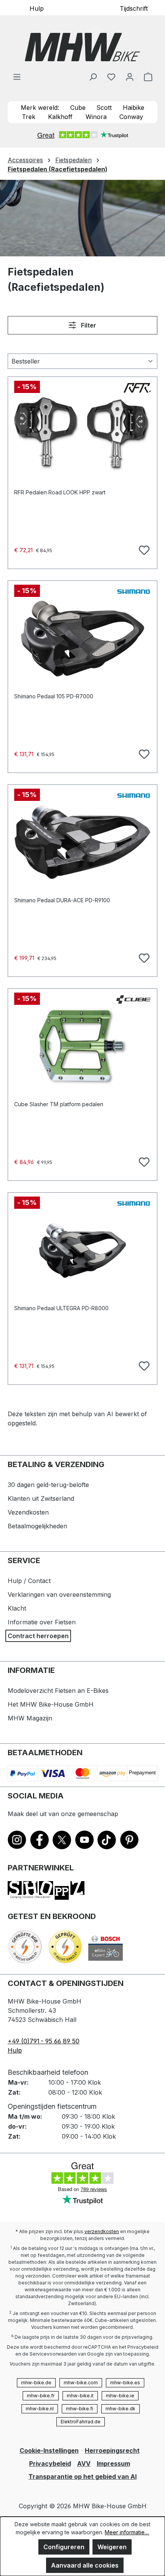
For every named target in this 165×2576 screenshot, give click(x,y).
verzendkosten (102, 2231)
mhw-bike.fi (80, 2409)
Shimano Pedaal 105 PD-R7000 (54, 696)
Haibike (134, 108)
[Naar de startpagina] (82, 47)
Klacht (17, 1608)
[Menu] (17, 77)
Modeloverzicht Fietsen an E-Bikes (58, 1691)
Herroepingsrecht (112, 2450)
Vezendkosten (28, 1512)
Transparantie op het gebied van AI (82, 2477)
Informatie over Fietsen (42, 1622)
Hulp (37, 8)
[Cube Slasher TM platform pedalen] (82, 1047)
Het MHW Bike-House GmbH (51, 1704)
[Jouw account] (130, 77)
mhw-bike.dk (120, 2409)
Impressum (113, 2464)
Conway (131, 117)
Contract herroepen (38, 1636)
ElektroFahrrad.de (81, 2422)
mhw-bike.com (81, 2383)
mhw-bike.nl (40, 2409)
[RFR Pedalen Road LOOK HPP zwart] (82, 435)
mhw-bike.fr (41, 2396)
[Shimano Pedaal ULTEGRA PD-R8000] (82, 1251)
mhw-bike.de (36, 2383)
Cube (78, 108)
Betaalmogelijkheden (37, 1526)
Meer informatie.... (127, 2532)
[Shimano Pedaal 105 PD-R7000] (82, 639)
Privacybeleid (50, 2464)
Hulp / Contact (29, 1581)
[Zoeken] (93, 77)
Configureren (64, 2547)
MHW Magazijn (30, 1718)
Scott (104, 108)
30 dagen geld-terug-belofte (48, 1485)
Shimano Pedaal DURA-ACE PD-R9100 (62, 900)
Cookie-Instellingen (49, 2450)
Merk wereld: (40, 108)
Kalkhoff (60, 117)
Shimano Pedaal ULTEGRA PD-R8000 (61, 1308)
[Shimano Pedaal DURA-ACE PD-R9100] (82, 843)
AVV (84, 2464)
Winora (96, 117)
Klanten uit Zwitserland (41, 1498)
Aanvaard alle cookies (85, 2565)
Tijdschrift (134, 8)
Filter (88, 325)
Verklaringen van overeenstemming (59, 1595)
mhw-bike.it (80, 2396)
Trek (29, 117)
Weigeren (112, 2547)
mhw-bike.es (125, 2383)
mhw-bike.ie (120, 2396)
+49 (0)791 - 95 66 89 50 (44, 2041)
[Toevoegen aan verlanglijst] (143, 549)
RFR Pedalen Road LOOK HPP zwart (60, 492)
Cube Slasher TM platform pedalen (59, 1104)
